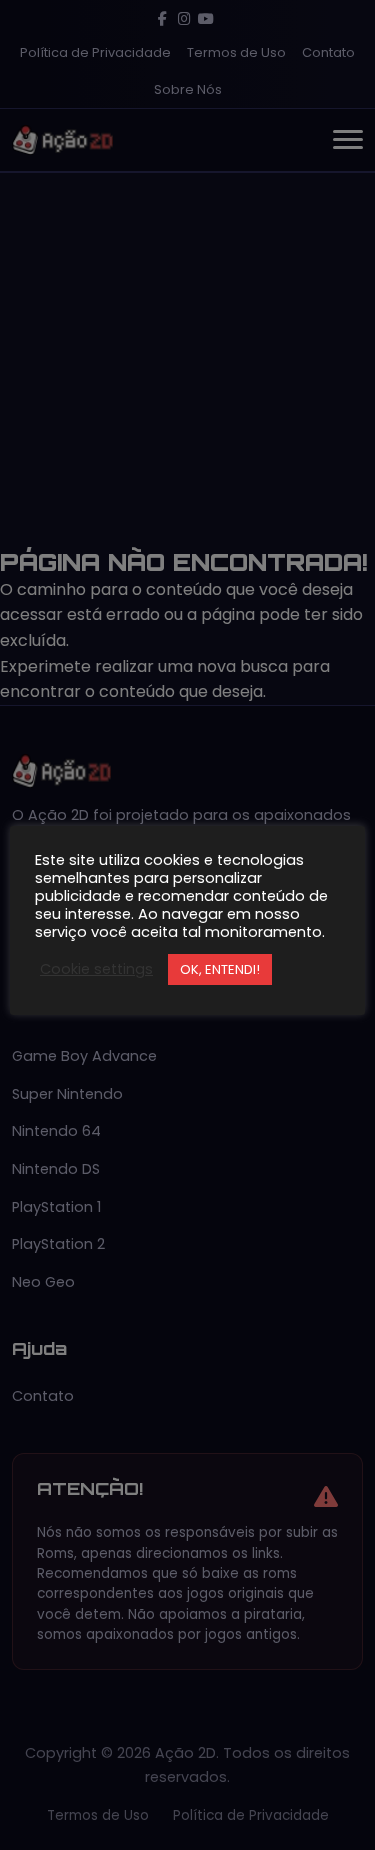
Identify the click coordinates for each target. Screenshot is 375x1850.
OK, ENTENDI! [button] (220, 969)
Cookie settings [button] (96, 969)
